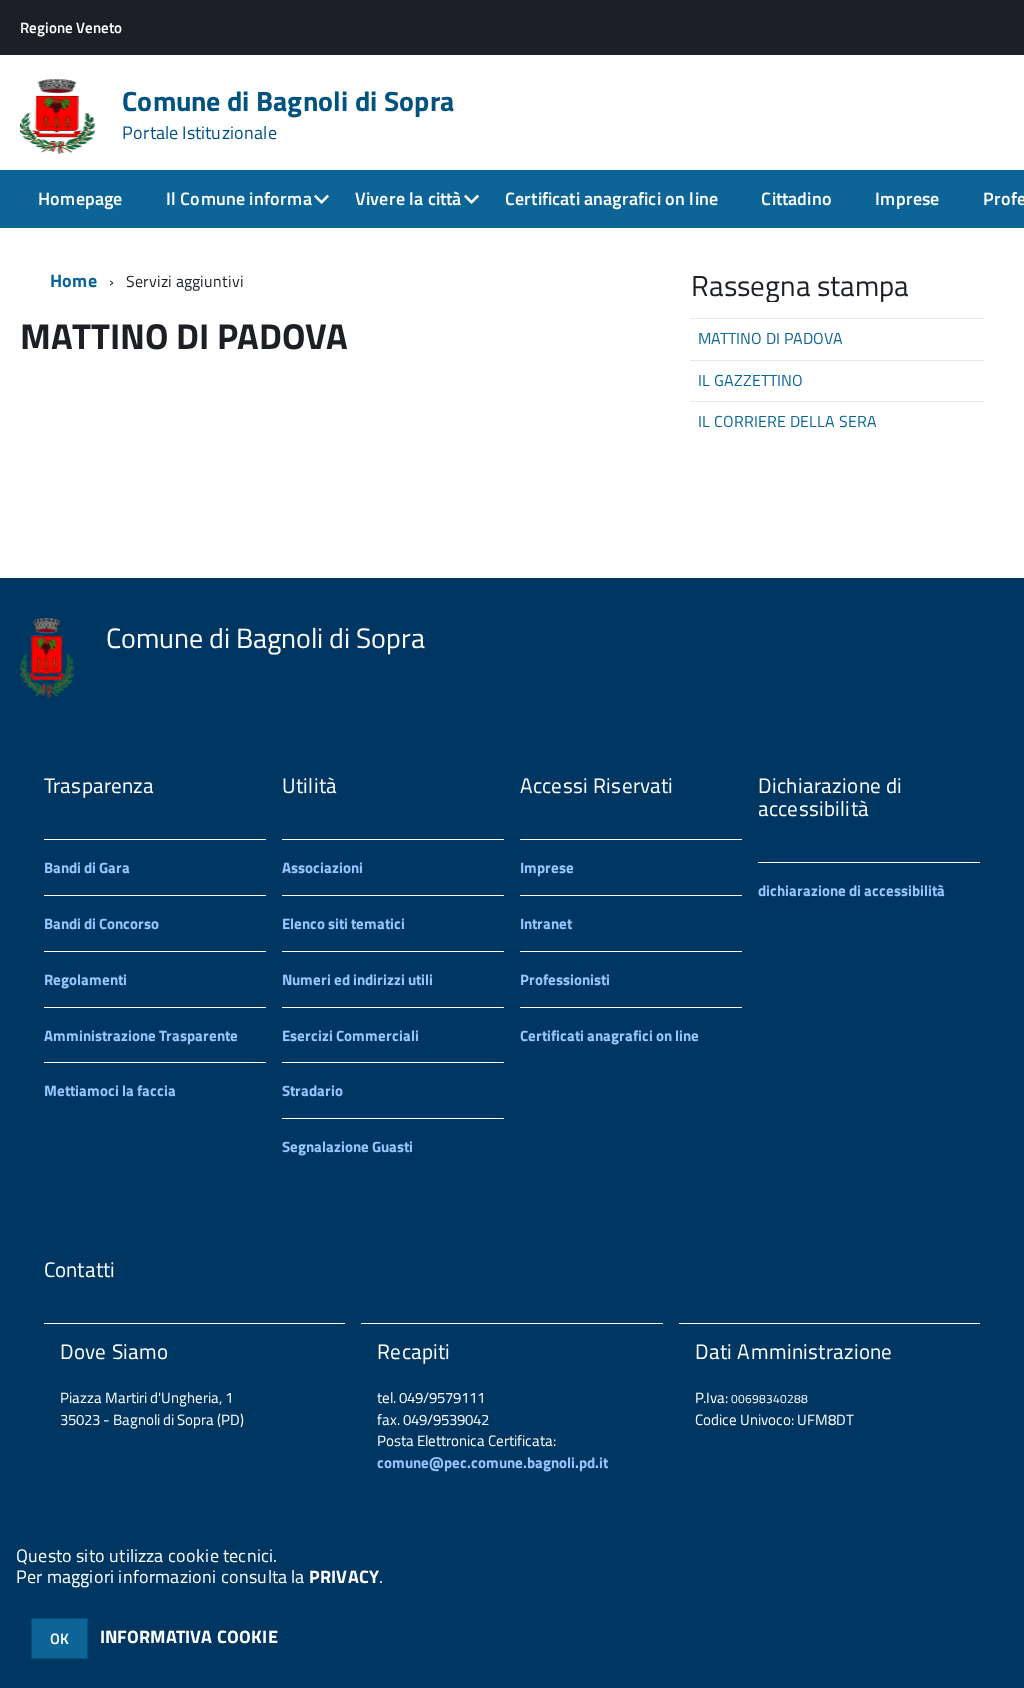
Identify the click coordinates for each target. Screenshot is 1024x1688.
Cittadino (796, 198)
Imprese (907, 198)
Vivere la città (408, 198)
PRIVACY (344, 1576)
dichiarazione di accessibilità (851, 890)
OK (59, 1638)
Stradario (312, 1090)
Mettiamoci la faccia (110, 1090)
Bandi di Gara (87, 867)
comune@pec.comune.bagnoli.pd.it (492, 1462)
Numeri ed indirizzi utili (357, 979)
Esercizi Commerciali (350, 1035)
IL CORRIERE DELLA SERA (787, 421)
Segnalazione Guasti (347, 1146)
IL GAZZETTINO (750, 380)
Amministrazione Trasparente (141, 1035)
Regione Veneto (71, 27)
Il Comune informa (239, 198)
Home (73, 280)
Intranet (546, 923)
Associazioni (322, 867)
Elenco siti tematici (343, 923)
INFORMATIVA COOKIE (189, 1636)
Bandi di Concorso (101, 923)
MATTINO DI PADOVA (770, 338)
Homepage (80, 198)
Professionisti (565, 979)
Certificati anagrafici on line (611, 198)
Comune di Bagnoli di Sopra (288, 115)
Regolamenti (85, 979)
